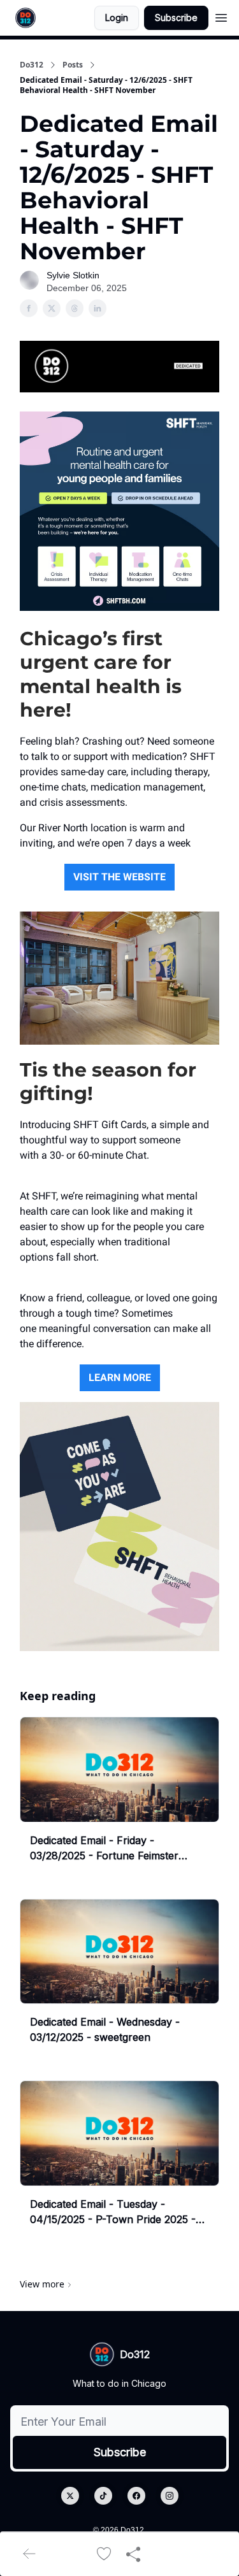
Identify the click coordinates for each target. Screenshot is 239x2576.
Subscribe (176, 18)
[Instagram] (170, 2496)
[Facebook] (136, 2496)
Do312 (32, 65)
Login (117, 18)
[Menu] (221, 16)
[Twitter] (70, 2496)
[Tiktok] (103, 2496)
